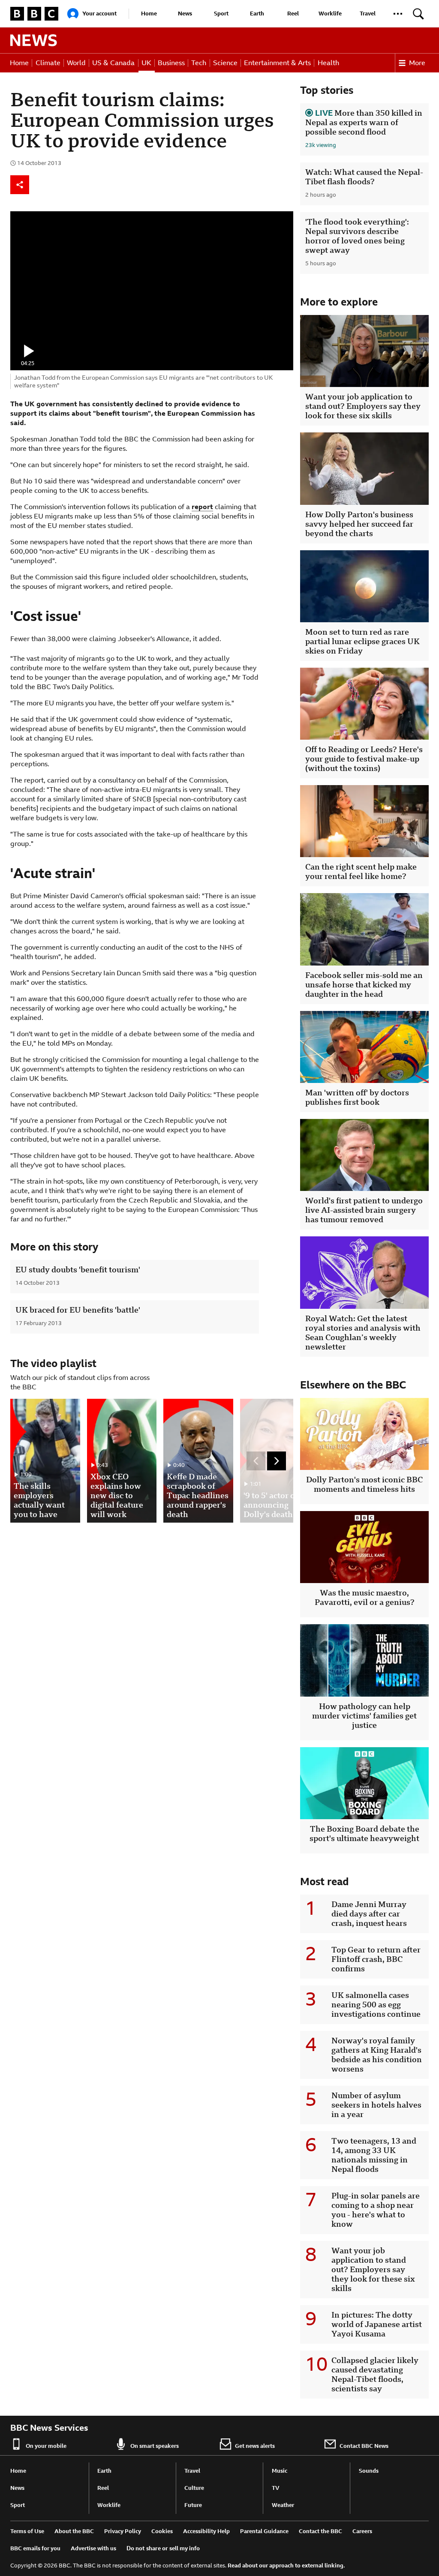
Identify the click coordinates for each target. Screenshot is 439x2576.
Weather (283, 2505)
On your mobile (46, 2446)
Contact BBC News (364, 2446)
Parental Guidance (264, 2531)
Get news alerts (255, 2446)
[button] (398, 14)
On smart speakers (155, 2446)
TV (276, 2488)
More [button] (417, 63)
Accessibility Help (206, 2531)
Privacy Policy (123, 2531)
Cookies (162, 2531)
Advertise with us (93, 2548)
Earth (257, 13)
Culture (194, 2488)
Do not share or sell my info (163, 2548)
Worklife (330, 13)
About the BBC (74, 2531)
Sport (221, 13)
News (185, 13)
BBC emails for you (35, 2548)
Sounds (369, 2471)
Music (280, 2471)
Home (149, 13)
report (202, 507)
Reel (293, 13)
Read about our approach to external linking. (286, 2566)
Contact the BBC (320, 2531)
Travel (368, 13)
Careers (362, 2531)
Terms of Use (27, 2531)
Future (193, 2505)
